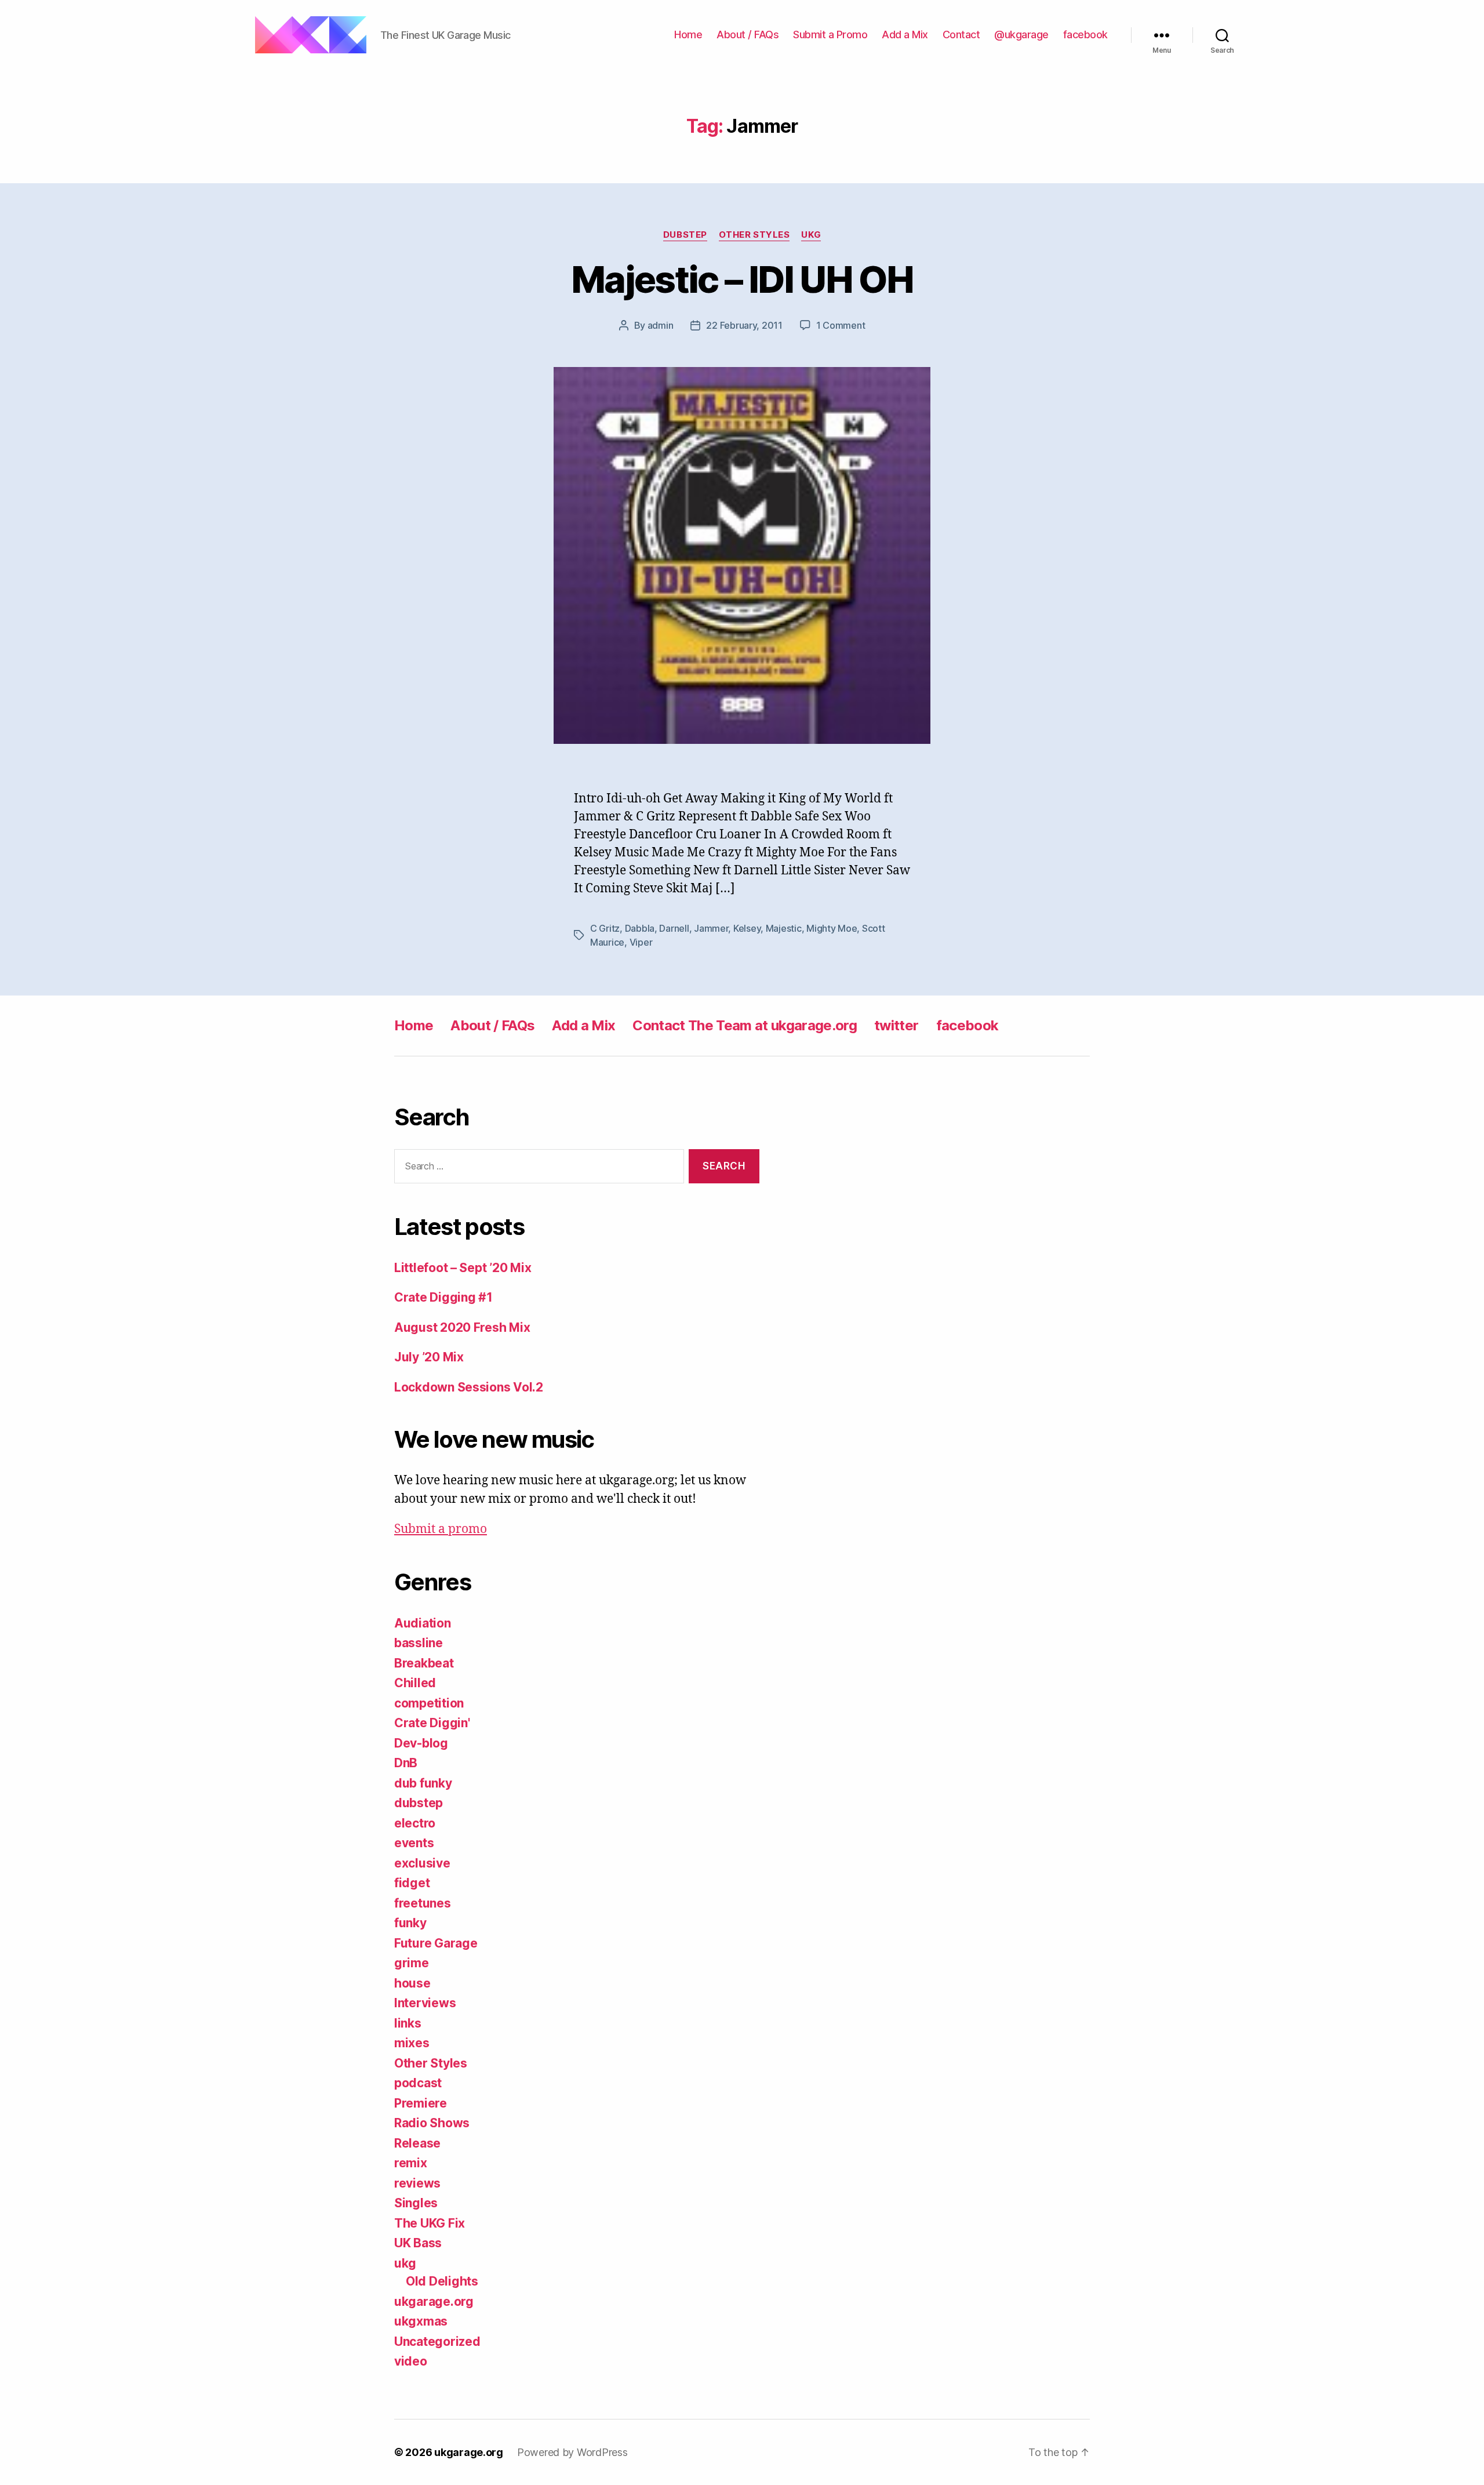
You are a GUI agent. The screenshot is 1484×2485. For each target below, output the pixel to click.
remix (411, 2163)
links (408, 2023)
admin (661, 325)
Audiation (423, 1623)
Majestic (784, 928)
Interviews (425, 2003)
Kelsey (747, 928)
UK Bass (418, 2243)
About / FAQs (748, 34)
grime (412, 1963)
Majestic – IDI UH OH (742, 279)
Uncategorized (437, 2342)
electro (415, 1823)
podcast (418, 2083)
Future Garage (436, 1943)
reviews (417, 2183)
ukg (811, 235)
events (414, 1843)
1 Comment (841, 325)
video (411, 2361)
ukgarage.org (434, 2301)
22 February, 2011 (744, 325)
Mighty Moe (832, 928)
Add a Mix (905, 34)
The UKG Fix (430, 2223)
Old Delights (442, 2281)
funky (410, 1923)
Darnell (674, 928)
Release (417, 2143)
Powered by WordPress (572, 2452)
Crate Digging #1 (443, 1297)
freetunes (423, 1903)
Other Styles (754, 235)
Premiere (421, 2103)
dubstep (685, 235)
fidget (412, 1883)
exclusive (422, 1863)
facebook (1085, 34)
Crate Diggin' (432, 1723)
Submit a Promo (830, 34)
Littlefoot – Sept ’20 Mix (463, 1268)
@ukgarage (1021, 34)
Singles (416, 2203)
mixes (412, 2043)
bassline (419, 1643)
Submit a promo (441, 1529)
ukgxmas (421, 2321)
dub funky (423, 1783)
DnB (406, 1763)
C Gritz (605, 928)
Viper (641, 942)
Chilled (415, 1683)
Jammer (711, 928)
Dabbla (640, 928)
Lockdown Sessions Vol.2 (469, 1387)
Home (688, 34)
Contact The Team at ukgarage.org (745, 1025)
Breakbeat (424, 1663)
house (412, 1983)
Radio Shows (432, 2123)
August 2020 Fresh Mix (462, 1327)
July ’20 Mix (429, 1357)
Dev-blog (421, 1743)
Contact (961, 34)
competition (429, 1703)
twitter (896, 1025)
